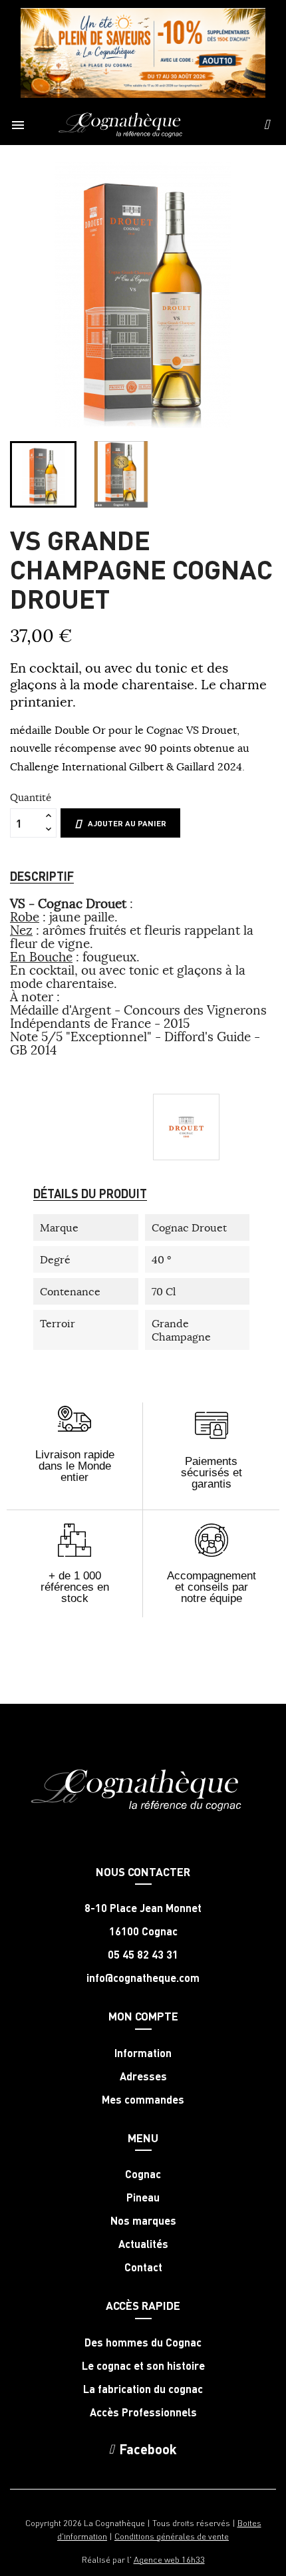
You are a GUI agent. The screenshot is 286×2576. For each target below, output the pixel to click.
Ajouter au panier (127, 823)
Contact (143, 2267)
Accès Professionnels (143, 2412)
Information (143, 2053)
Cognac (143, 2174)
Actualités (143, 2244)
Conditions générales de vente (172, 2536)
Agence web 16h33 (169, 2559)
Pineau (143, 2197)
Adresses (143, 2076)
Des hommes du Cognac (143, 2342)
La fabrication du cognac (143, 2389)
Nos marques (143, 2221)
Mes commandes (143, 2100)
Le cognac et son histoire (143, 2366)
